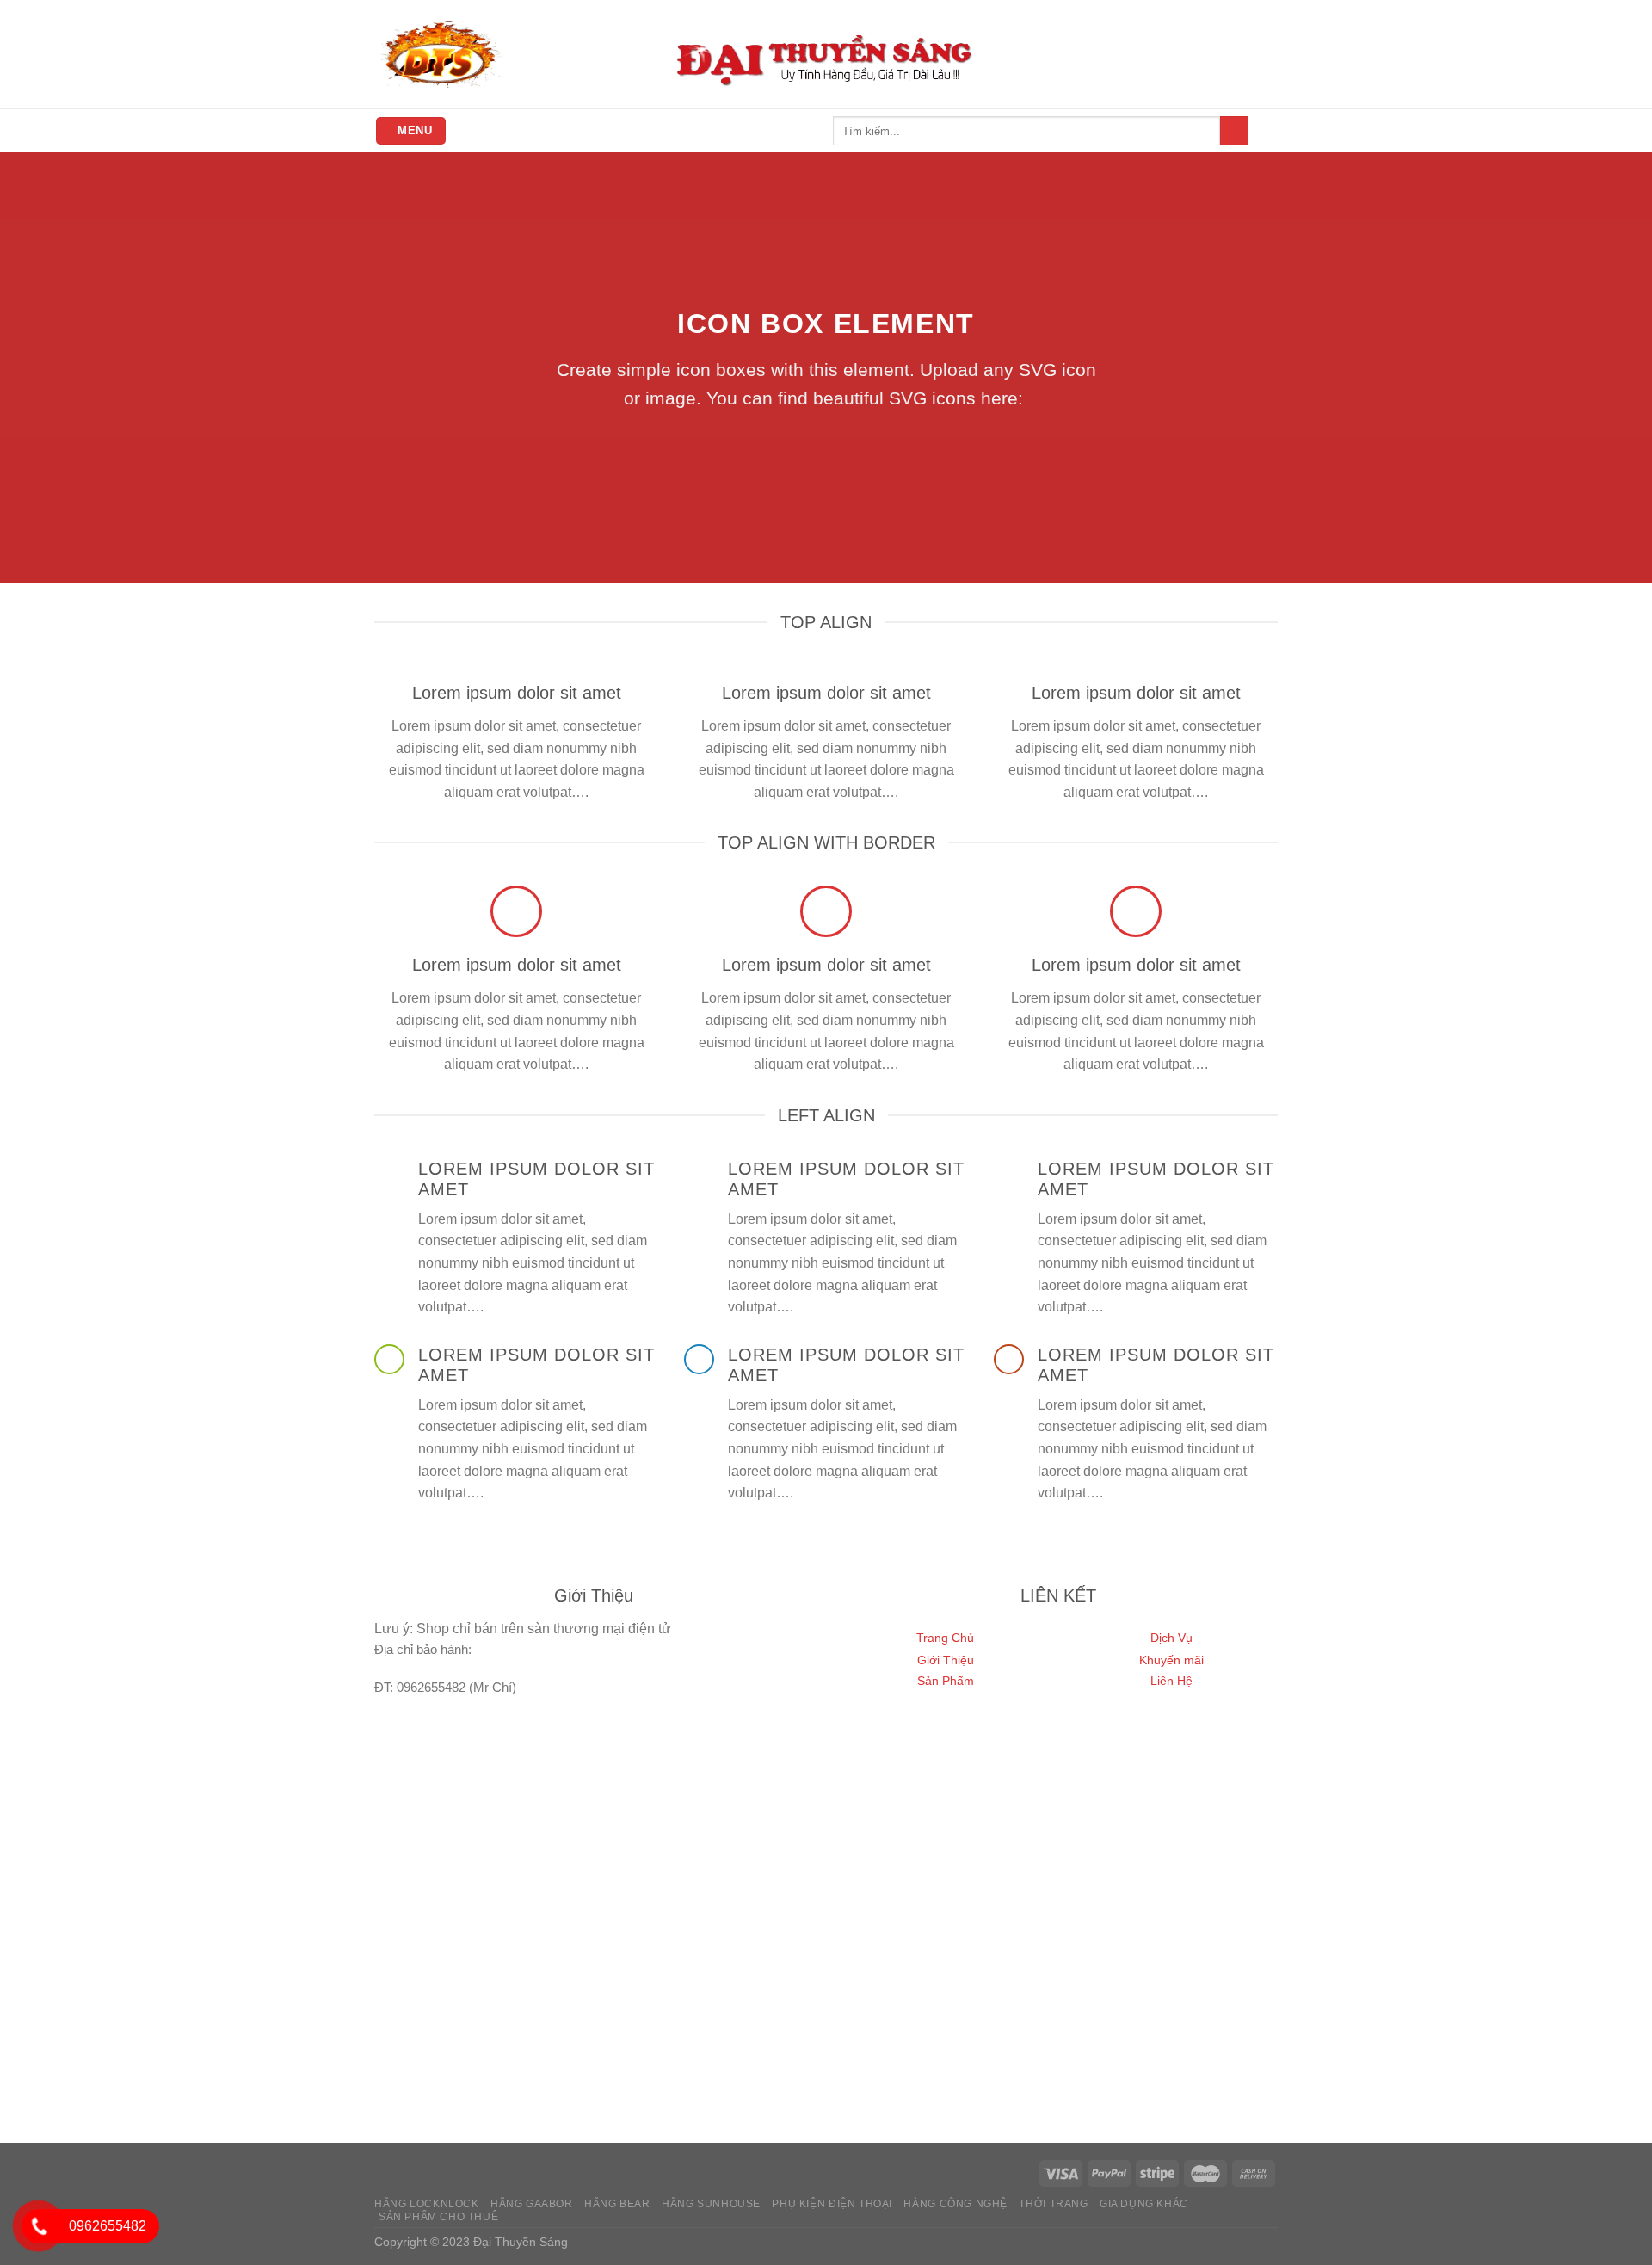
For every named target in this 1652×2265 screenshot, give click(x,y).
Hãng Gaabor (532, 2204)
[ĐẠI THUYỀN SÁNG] (440, 54)
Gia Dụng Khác (1144, 2204)
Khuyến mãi (1171, 1660)
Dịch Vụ (1171, 1638)
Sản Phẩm (946, 1681)
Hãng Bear (617, 2204)
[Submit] (1234, 131)
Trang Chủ (945, 1638)
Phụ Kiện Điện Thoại (832, 2204)
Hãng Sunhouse (711, 2204)
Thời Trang (1053, 2204)
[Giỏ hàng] (1269, 131)
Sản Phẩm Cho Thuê (438, 2217)
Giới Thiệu (946, 1660)
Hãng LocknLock (427, 2204)
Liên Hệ (1171, 1681)
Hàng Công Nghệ (955, 2204)
